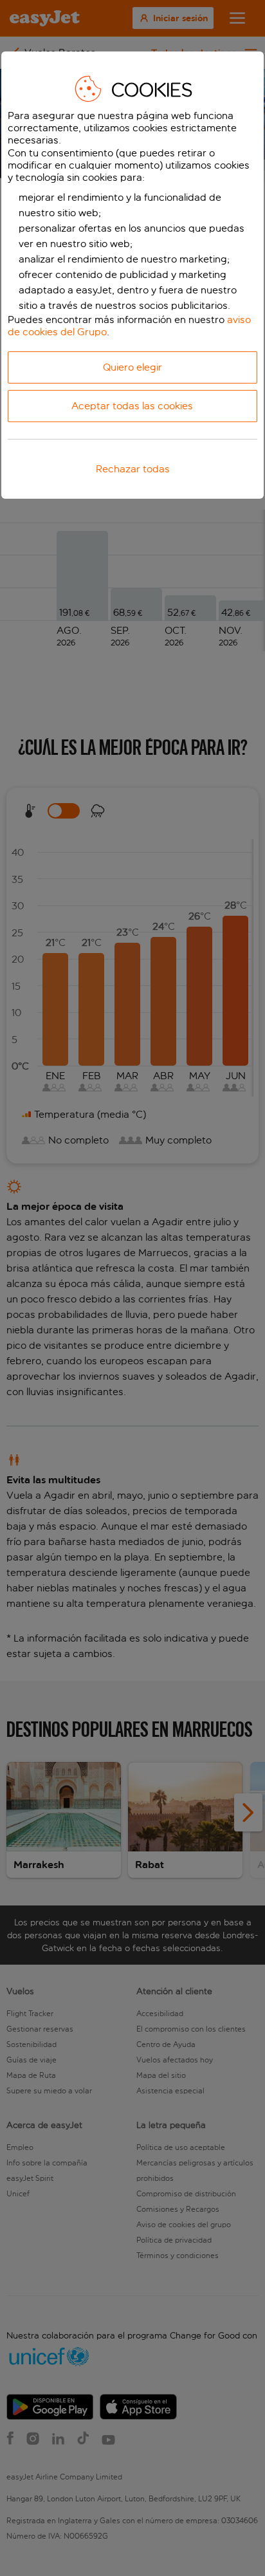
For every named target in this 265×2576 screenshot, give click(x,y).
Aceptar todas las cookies (132, 406)
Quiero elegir (132, 367)
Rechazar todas (133, 469)
